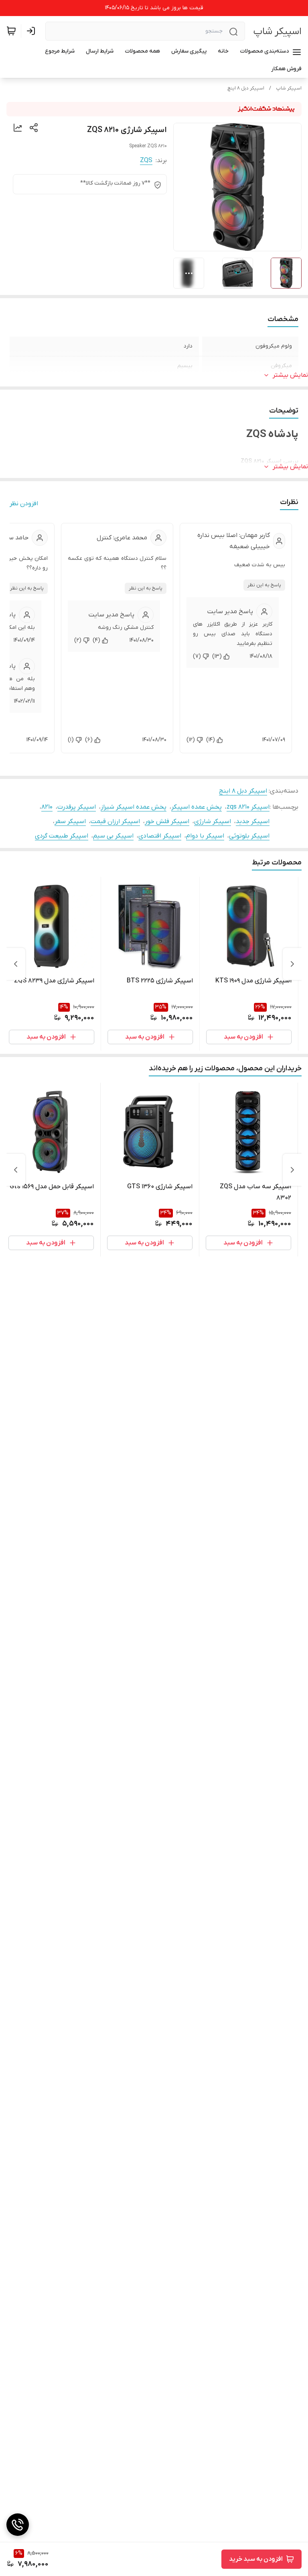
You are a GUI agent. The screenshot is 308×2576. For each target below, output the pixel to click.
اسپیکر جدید (253, 821)
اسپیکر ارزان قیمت (115, 821)
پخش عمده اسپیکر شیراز (134, 807)
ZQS (146, 161)
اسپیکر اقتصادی (160, 836)
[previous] (292, 964)
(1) (71, 740)
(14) (211, 740)
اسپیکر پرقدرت (77, 807)
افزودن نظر (24, 504)
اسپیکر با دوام (205, 836)
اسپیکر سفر (70, 821)
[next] (16, 964)
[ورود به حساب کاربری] (32, 31)
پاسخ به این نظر (264, 585)
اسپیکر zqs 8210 (248, 807)
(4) (96, 640)
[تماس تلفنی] (18, 2525)
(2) (78, 640)
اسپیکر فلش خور (167, 821)
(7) (197, 656)
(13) (217, 656)
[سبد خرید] (11, 31)
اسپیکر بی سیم (113, 836)
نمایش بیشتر (290, 375)
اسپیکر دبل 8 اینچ (246, 88)
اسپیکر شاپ (277, 32)
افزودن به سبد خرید (256, 2559)
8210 (47, 807)
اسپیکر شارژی (213, 821)
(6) (89, 740)
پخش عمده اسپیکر (197, 807)
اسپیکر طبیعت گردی (62, 836)
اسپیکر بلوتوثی (249, 836)
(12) (191, 740)
